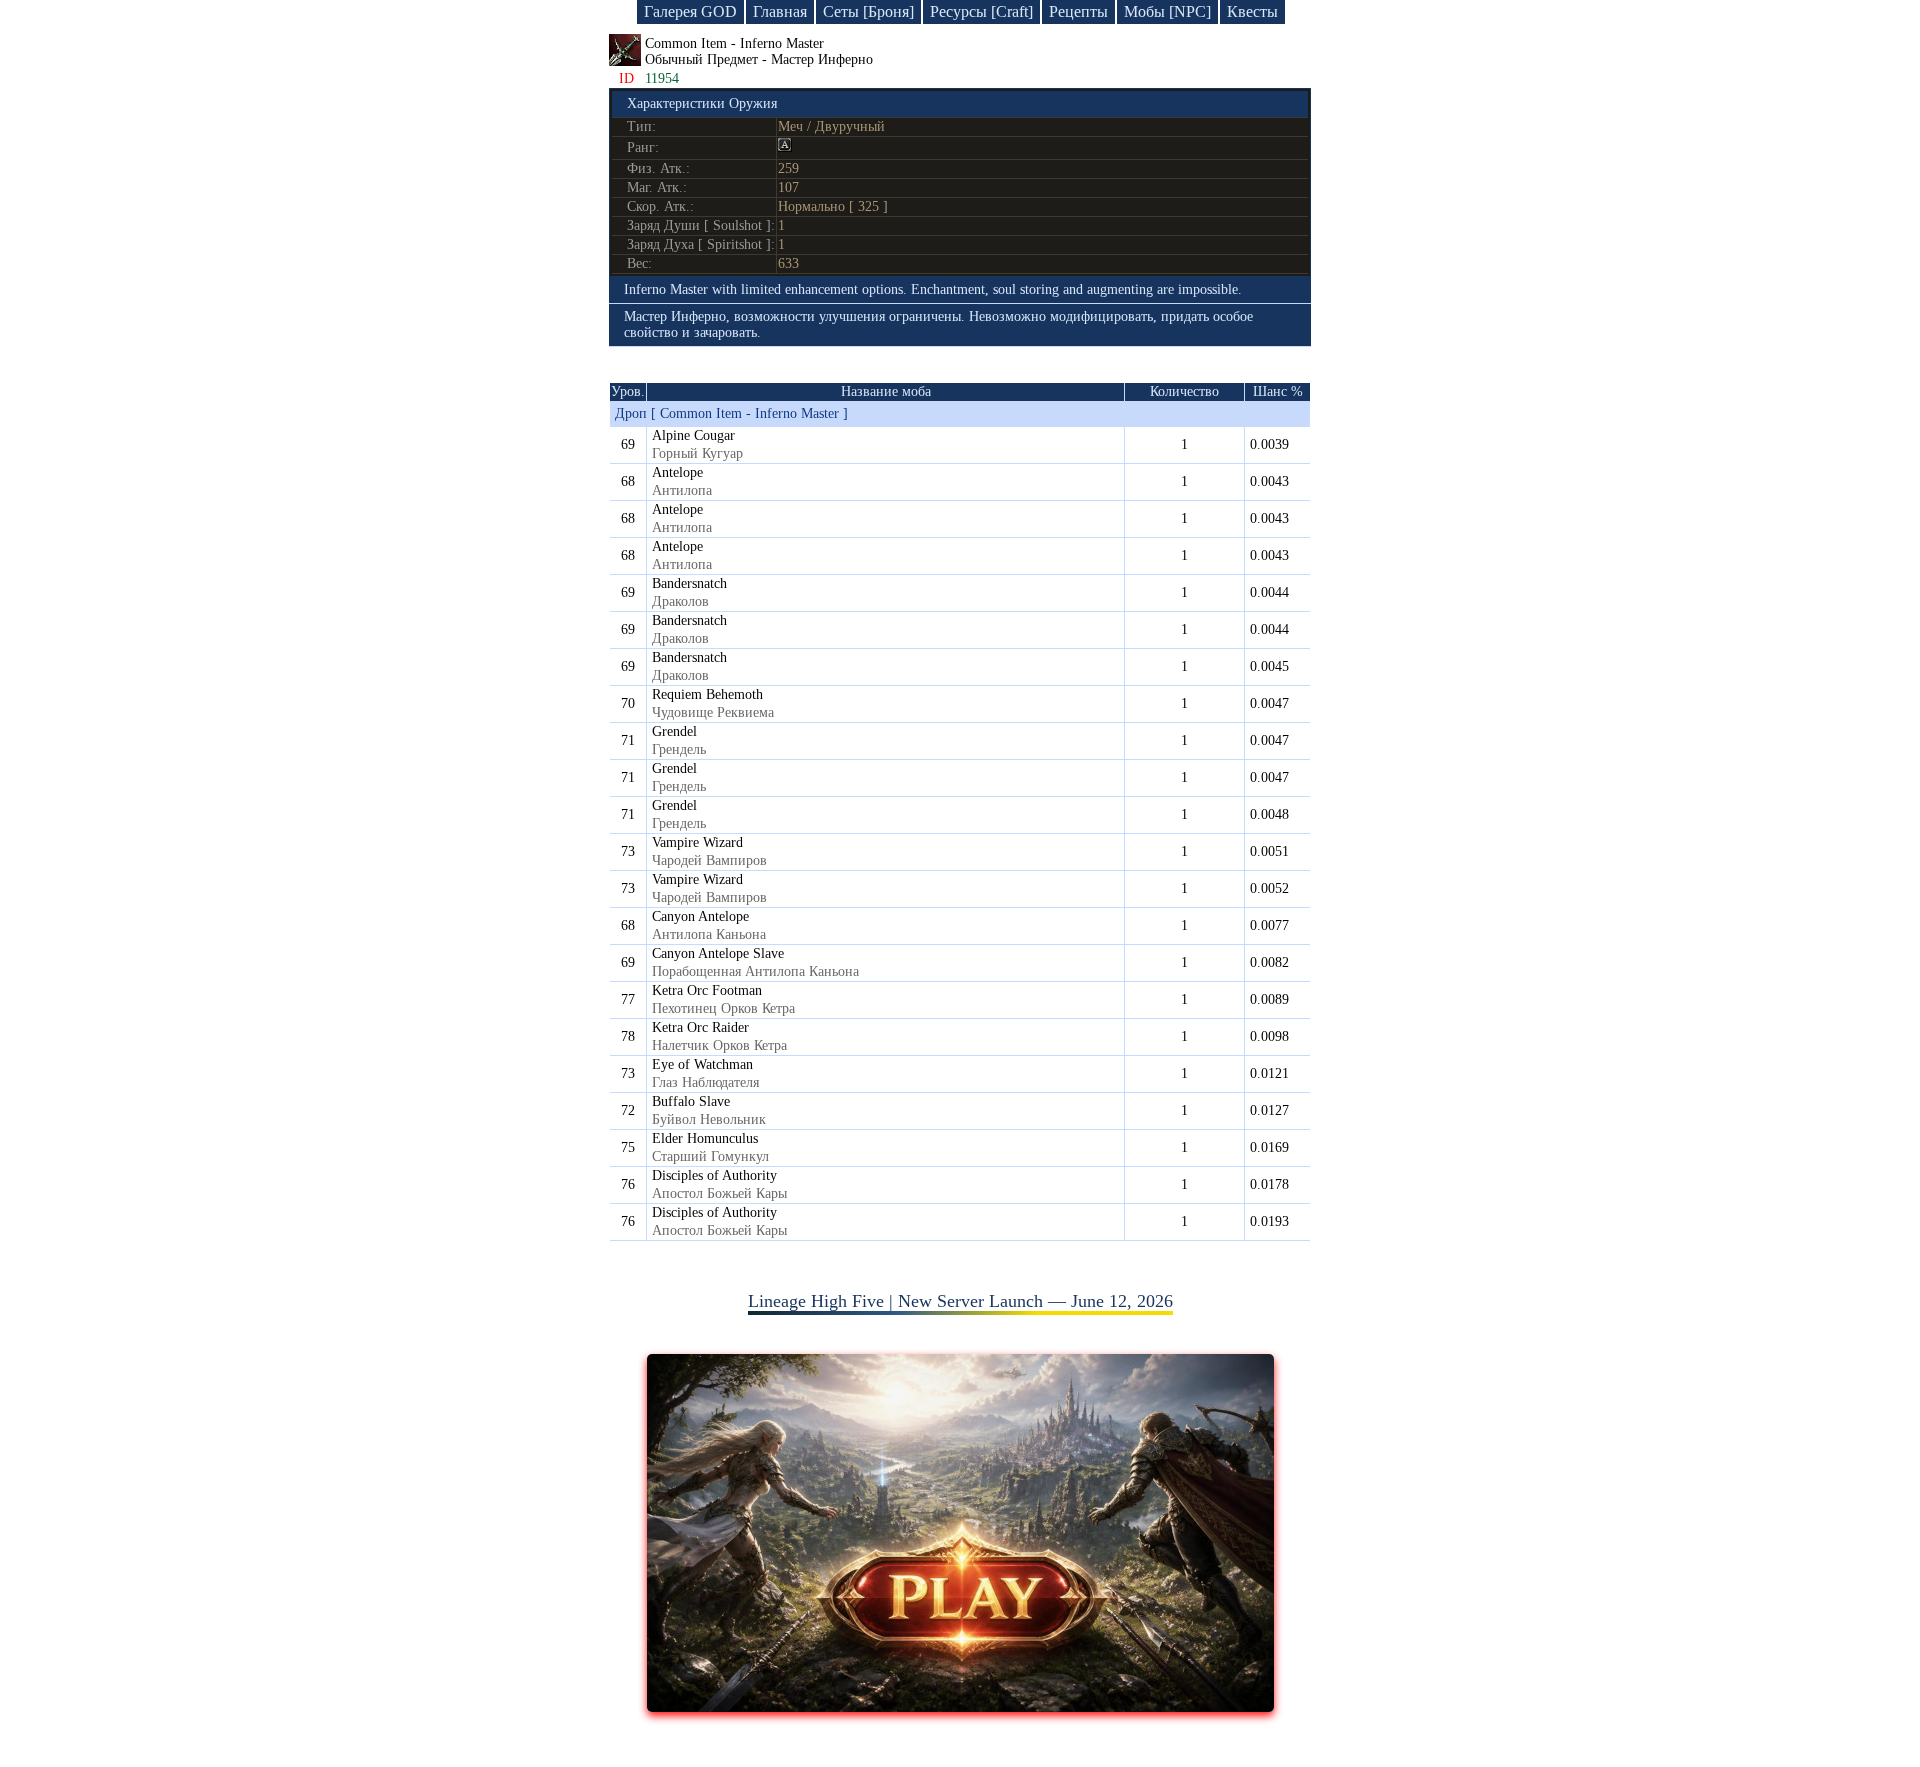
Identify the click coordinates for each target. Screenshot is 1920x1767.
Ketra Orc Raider (700, 1027)
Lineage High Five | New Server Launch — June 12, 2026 (960, 1301)
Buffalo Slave (691, 1101)
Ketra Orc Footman (707, 990)
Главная (780, 11)
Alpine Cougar (693, 435)
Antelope (677, 472)
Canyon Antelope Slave (718, 953)
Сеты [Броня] (868, 11)
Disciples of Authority (714, 1175)
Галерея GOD (690, 11)
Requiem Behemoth (707, 694)
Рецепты (1078, 11)
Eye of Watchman (702, 1064)
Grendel (674, 731)
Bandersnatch (689, 583)
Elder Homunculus (705, 1138)
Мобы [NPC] (1167, 11)
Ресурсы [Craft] (981, 11)
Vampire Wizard (697, 842)
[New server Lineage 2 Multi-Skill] (960, 1706)
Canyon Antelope (700, 916)
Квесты (1252, 11)
